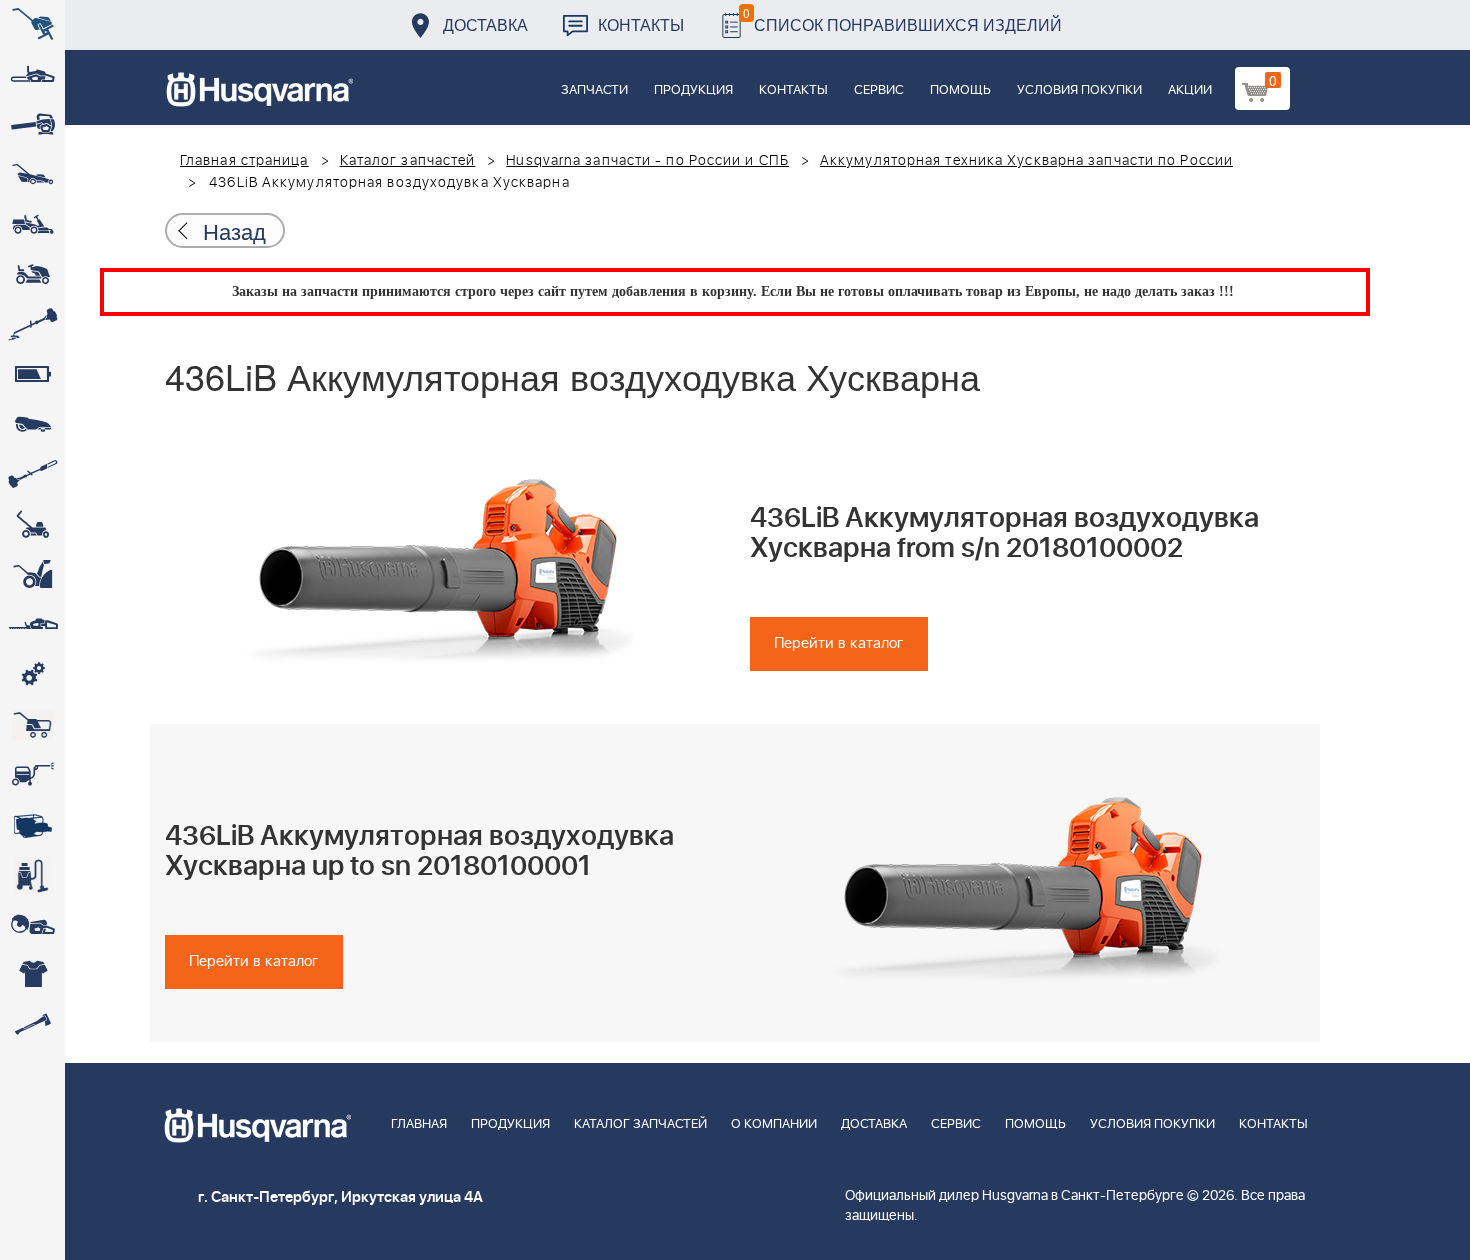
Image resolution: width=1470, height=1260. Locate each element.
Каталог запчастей (408, 161)
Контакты (641, 24)
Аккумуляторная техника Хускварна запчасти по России (1026, 161)
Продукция (693, 90)
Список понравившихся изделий (902, 19)
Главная (419, 1124)
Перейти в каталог (839, 643)
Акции (1190, 90)
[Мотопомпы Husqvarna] (32, 825)
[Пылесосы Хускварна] (32, 875)
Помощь (960, 90)
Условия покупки (1079, 90)
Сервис (879, 90)
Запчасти (594, 90)
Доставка (485, 24)
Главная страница (244, 161)
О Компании (774, 1124)
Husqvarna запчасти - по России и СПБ (647, 161)
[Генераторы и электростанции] (32, 725)
